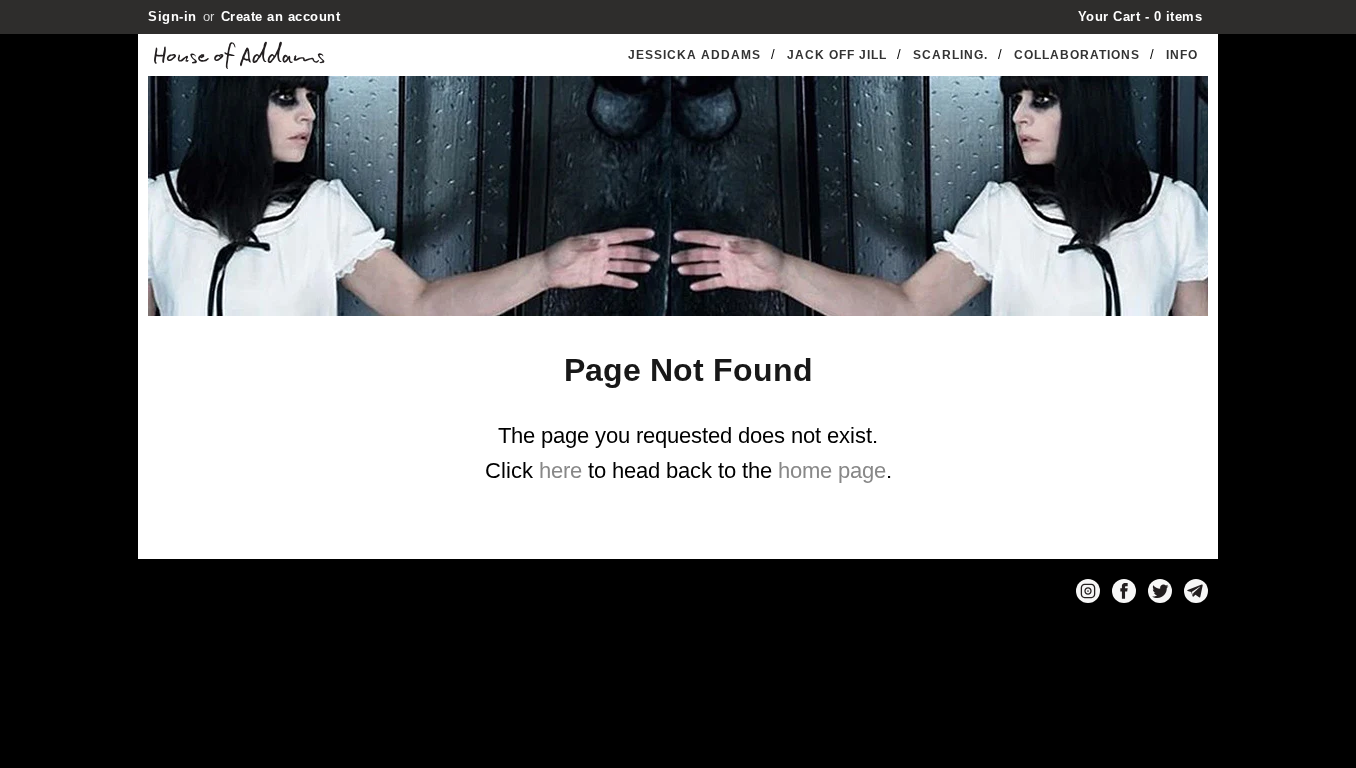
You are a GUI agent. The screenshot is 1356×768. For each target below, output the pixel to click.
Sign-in (172, 16)
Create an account (281, 16)
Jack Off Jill (837, 55)
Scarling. (950, 55)
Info (1182, 55)
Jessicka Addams (694, 55)
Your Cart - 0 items (1140, 16)
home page (832, 470)
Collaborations (1077, 55)
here (560, 470)
